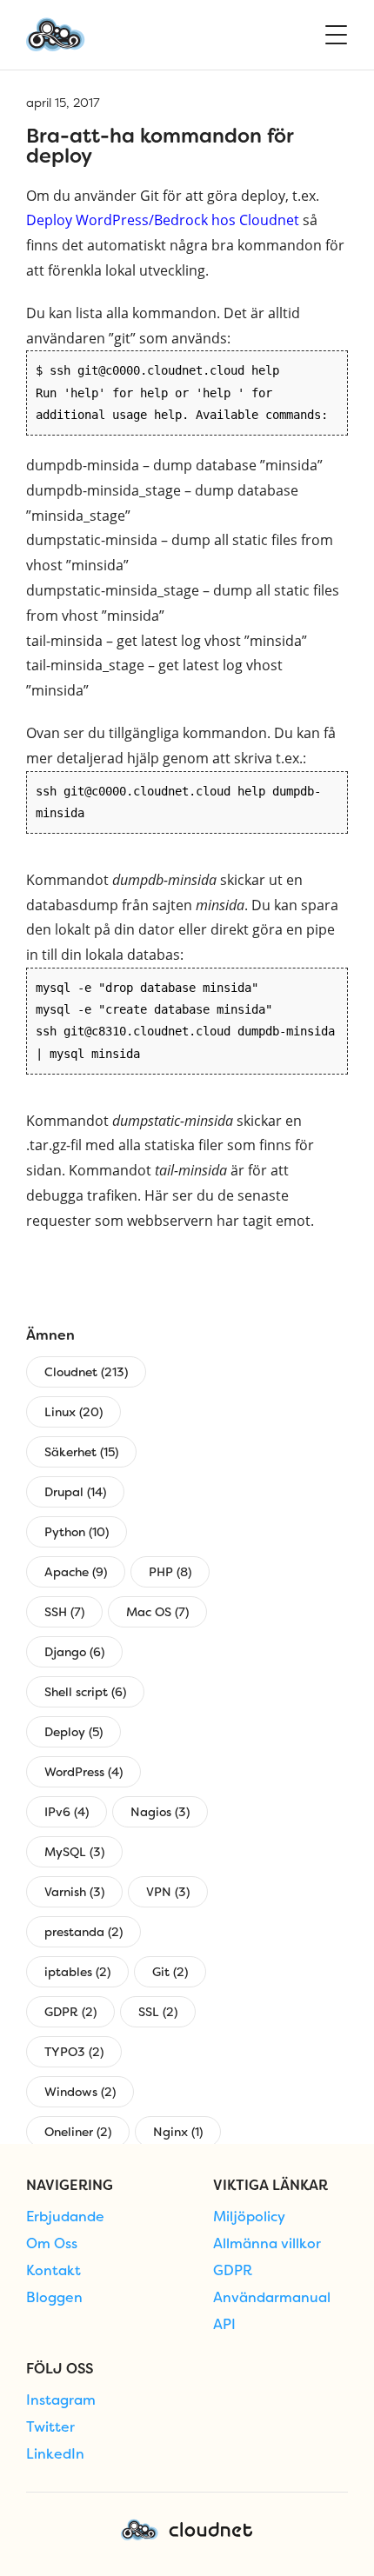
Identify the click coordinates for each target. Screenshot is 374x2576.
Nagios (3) (160, 1812)
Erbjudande (65, 2217)
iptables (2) (77, 1972)
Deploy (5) (73, 1732)
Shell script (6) (85, 1692)
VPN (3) (168, 1892)
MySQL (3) (74, 1852)
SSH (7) (64, 1612)
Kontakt (53, 2271)
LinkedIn (55, 2454)
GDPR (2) (70, 2012)
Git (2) (170, 1972)
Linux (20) (73, 1412)
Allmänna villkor (267, 2244)
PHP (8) (170, 1572)
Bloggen (54, 2298)
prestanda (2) (83, 1932)
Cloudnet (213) (86, 1372)
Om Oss (52, 2244)
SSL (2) (158, 2012)
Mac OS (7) (157, 1612)
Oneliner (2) (78, 2132)
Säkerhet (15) (81, 1452)
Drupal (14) (75, 1492)
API (224, 2325)
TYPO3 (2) (74, 2052)
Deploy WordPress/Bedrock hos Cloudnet (163, 220)
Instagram (61, 2400)
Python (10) (77, 1532)
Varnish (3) (74, 1892)
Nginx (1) (178, 2132)
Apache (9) (76, 1572)
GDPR (233, 2271)
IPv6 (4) (67, 1812)
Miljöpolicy (249, 2217)
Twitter (50, 2427)
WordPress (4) (83, 1772)
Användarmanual (272, 2298)
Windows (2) (80, 2092)
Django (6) (74, 1652)
